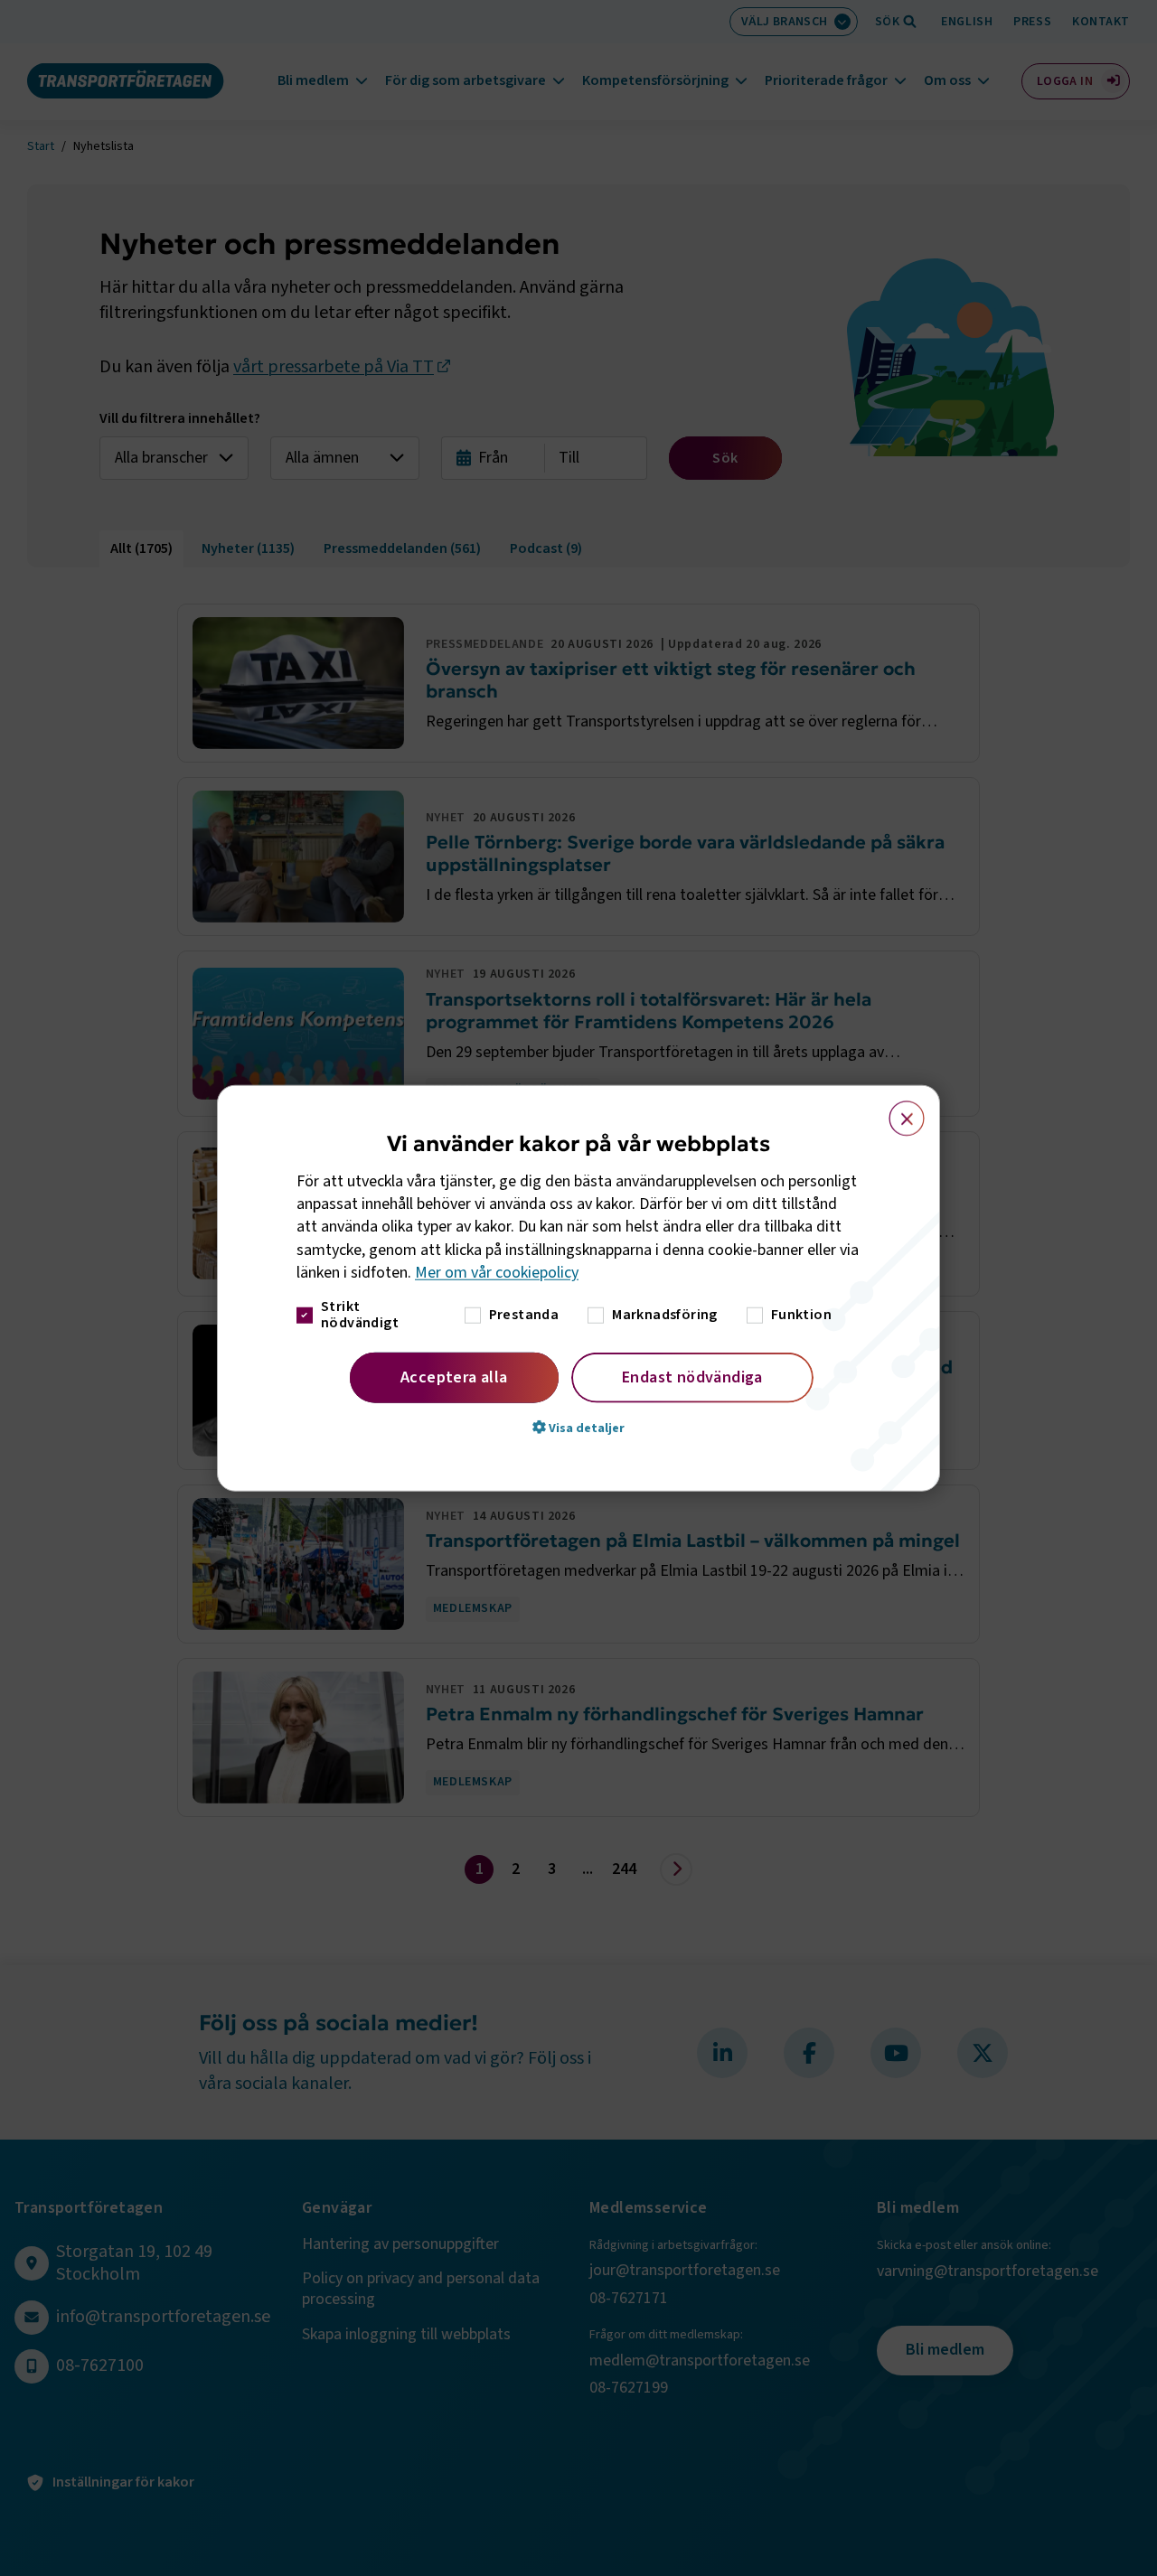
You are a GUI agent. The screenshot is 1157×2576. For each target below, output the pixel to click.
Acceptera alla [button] (454, 1377)
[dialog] (578, 1288)
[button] (578, 1428)
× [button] (896, 1110)
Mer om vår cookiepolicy (497, 1273)
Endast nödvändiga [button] (692, 1377)
